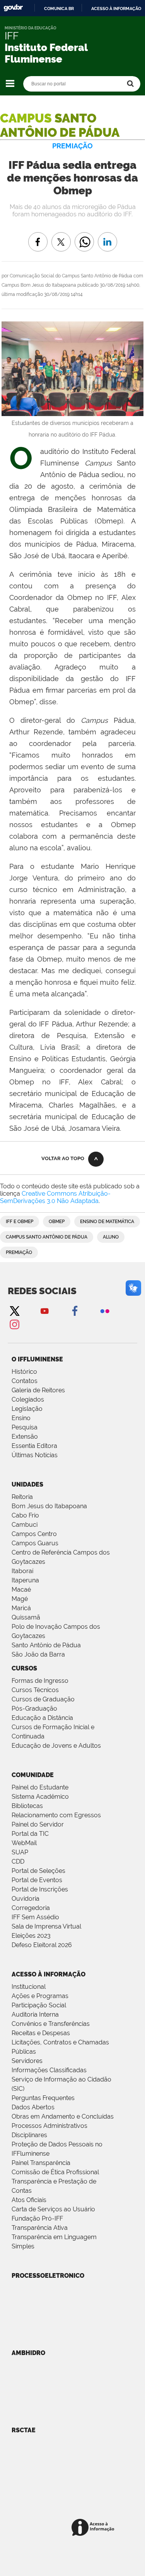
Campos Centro (34, 1534)
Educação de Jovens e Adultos (56, 1746)
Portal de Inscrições (40, 1889)
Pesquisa (25, 1427)
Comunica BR (59, 8)
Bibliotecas (27, 1806)
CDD (18, 1861)
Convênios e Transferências (51, 2024)
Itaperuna (25, 1580)
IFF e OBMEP (20, 1222)
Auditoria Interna (35, 2014)
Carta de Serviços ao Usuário (53, 2209)
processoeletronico (48, 2276)
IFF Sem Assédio (35, 1917)
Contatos (25, 1381)
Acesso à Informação (49, 1974)
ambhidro (28, 2353)
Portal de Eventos (37, 1880)
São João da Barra (38, 1654)
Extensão (25, 1437)
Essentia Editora (34, 1446)
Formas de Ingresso (40, 1681)
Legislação (27, 1409)
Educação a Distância (42, 1718)
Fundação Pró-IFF (37, 2218)
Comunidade (33, 1775)
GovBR (13, 8)
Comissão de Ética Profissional (55, 2172)
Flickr (105, 1311)
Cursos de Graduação (43, 1699)
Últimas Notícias (35, 1455)
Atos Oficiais (29, 2200)
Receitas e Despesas (41, 2033)
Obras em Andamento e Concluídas (63, 2116)
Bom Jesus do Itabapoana (49, 1506)
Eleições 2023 (31, 1936)
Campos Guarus (35, 1543)
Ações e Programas (40, 1996)
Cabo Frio (25, 1515)
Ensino (21, 1418)
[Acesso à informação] (94, 2528)
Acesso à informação (116, 8)
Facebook (75, 1311)
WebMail (24, 1843)
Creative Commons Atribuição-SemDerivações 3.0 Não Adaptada (55, 1197)
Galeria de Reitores (38, 1390)
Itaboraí (22, 1571)
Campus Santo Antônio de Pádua (47, 1237)
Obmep (57, 1222)
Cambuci (25, 1525)
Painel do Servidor (38, 1824)
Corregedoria (31, 1908)
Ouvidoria (26, 1899)
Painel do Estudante (40, 1787)
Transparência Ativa (40, 2228)
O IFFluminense (37, 1359)
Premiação (19, 1252)
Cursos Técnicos (35, 1690)
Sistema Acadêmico (40, 1797)
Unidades (27, 1484)
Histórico (24, 1372)
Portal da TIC (30, 1834)
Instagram (14, 1324)
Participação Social (39, 2005)
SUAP (20, 1852)
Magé (20, 1599)
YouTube (44, 1311)
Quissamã (26, 1617)
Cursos (24, 1668)
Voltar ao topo (63, 1158)
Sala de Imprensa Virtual (46, 1926)
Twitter (14, 1311)
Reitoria (22, 1497)
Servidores (27, 2061)
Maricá (21, 1608)
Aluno (111, 1237)
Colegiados (28, 1399)
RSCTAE (24, 2430)
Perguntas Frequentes (43, 2098)
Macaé (21, 1590)
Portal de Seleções (38, 1871)
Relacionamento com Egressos (56, 1815)
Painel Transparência (41, 2163)
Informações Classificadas (49, 2070)
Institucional (29, 1987)
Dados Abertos (33, 2107)
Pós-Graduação (34, 1709)
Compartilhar (84, 236)
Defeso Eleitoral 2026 (42, 1945)
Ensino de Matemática (107, 1222)
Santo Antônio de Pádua (46, 1645)
